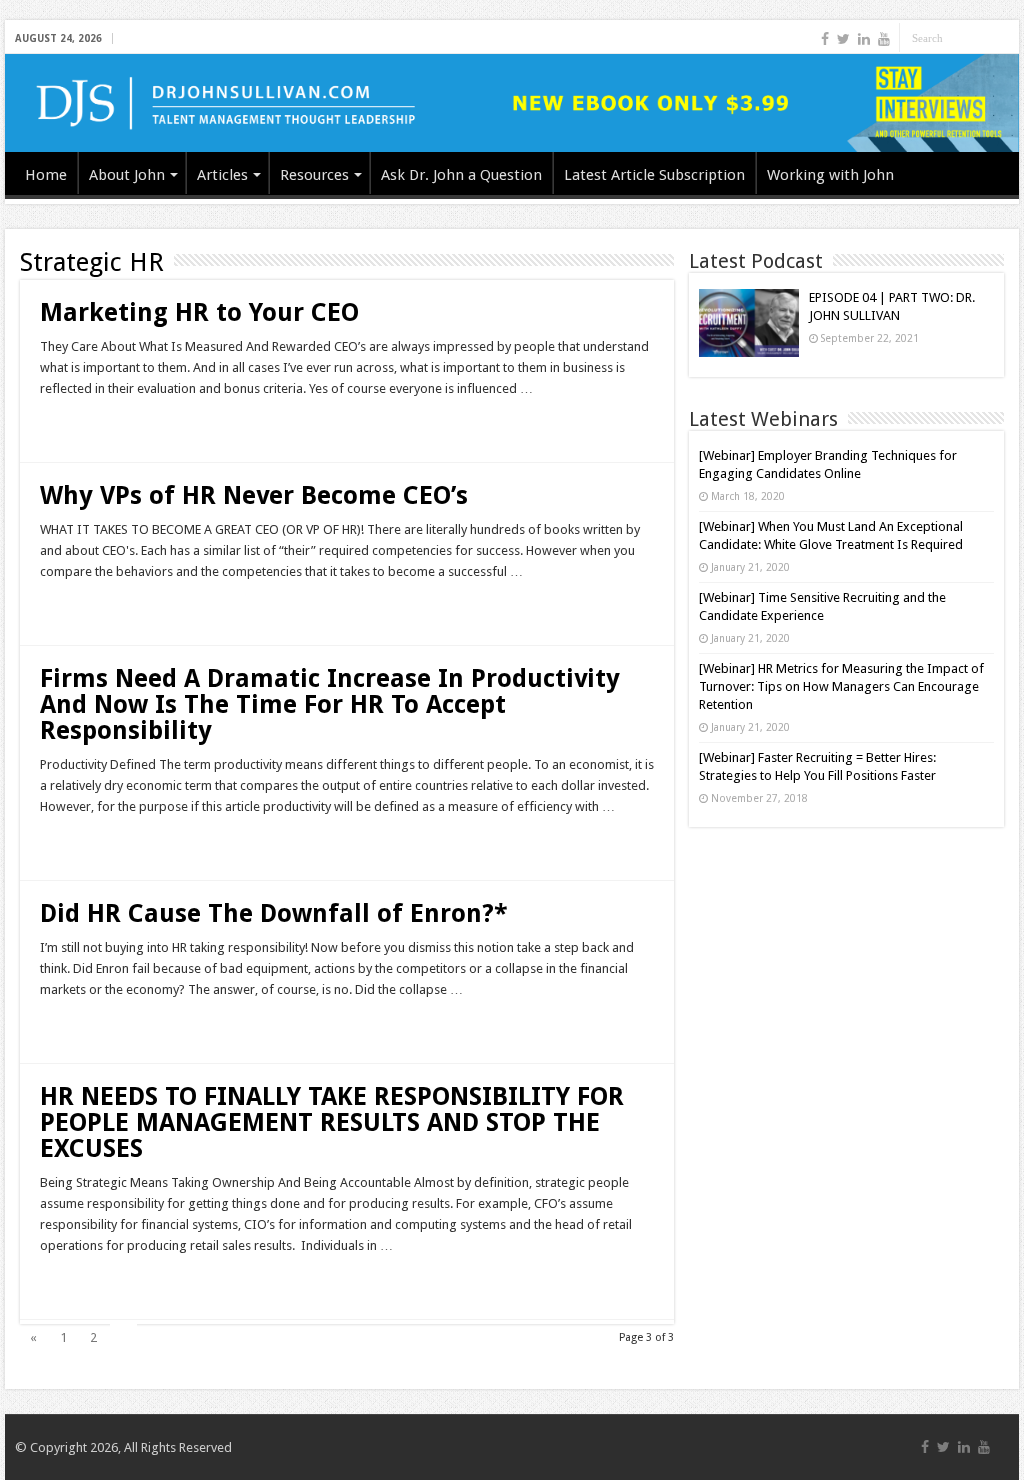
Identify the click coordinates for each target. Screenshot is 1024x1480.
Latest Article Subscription (654, 175)
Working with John (830, 175)
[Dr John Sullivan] (512, 103)
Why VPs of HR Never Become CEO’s (254, 495)
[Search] (1004, 38)
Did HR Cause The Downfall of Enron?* (274, 913)
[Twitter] (843, 39)
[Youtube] (884, 39)
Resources (314, 175)
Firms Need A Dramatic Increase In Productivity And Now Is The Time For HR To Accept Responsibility (330, 704)
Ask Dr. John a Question (461, 175)
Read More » (83, 424)
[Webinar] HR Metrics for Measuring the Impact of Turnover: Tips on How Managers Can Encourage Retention (841, 686)
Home (46, 175)
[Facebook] (825, 39)
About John (127, 175)
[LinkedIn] (864, 39)
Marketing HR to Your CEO (199, 312)
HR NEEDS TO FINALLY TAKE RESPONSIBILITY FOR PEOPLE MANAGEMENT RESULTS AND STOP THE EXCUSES (332, 1122)
